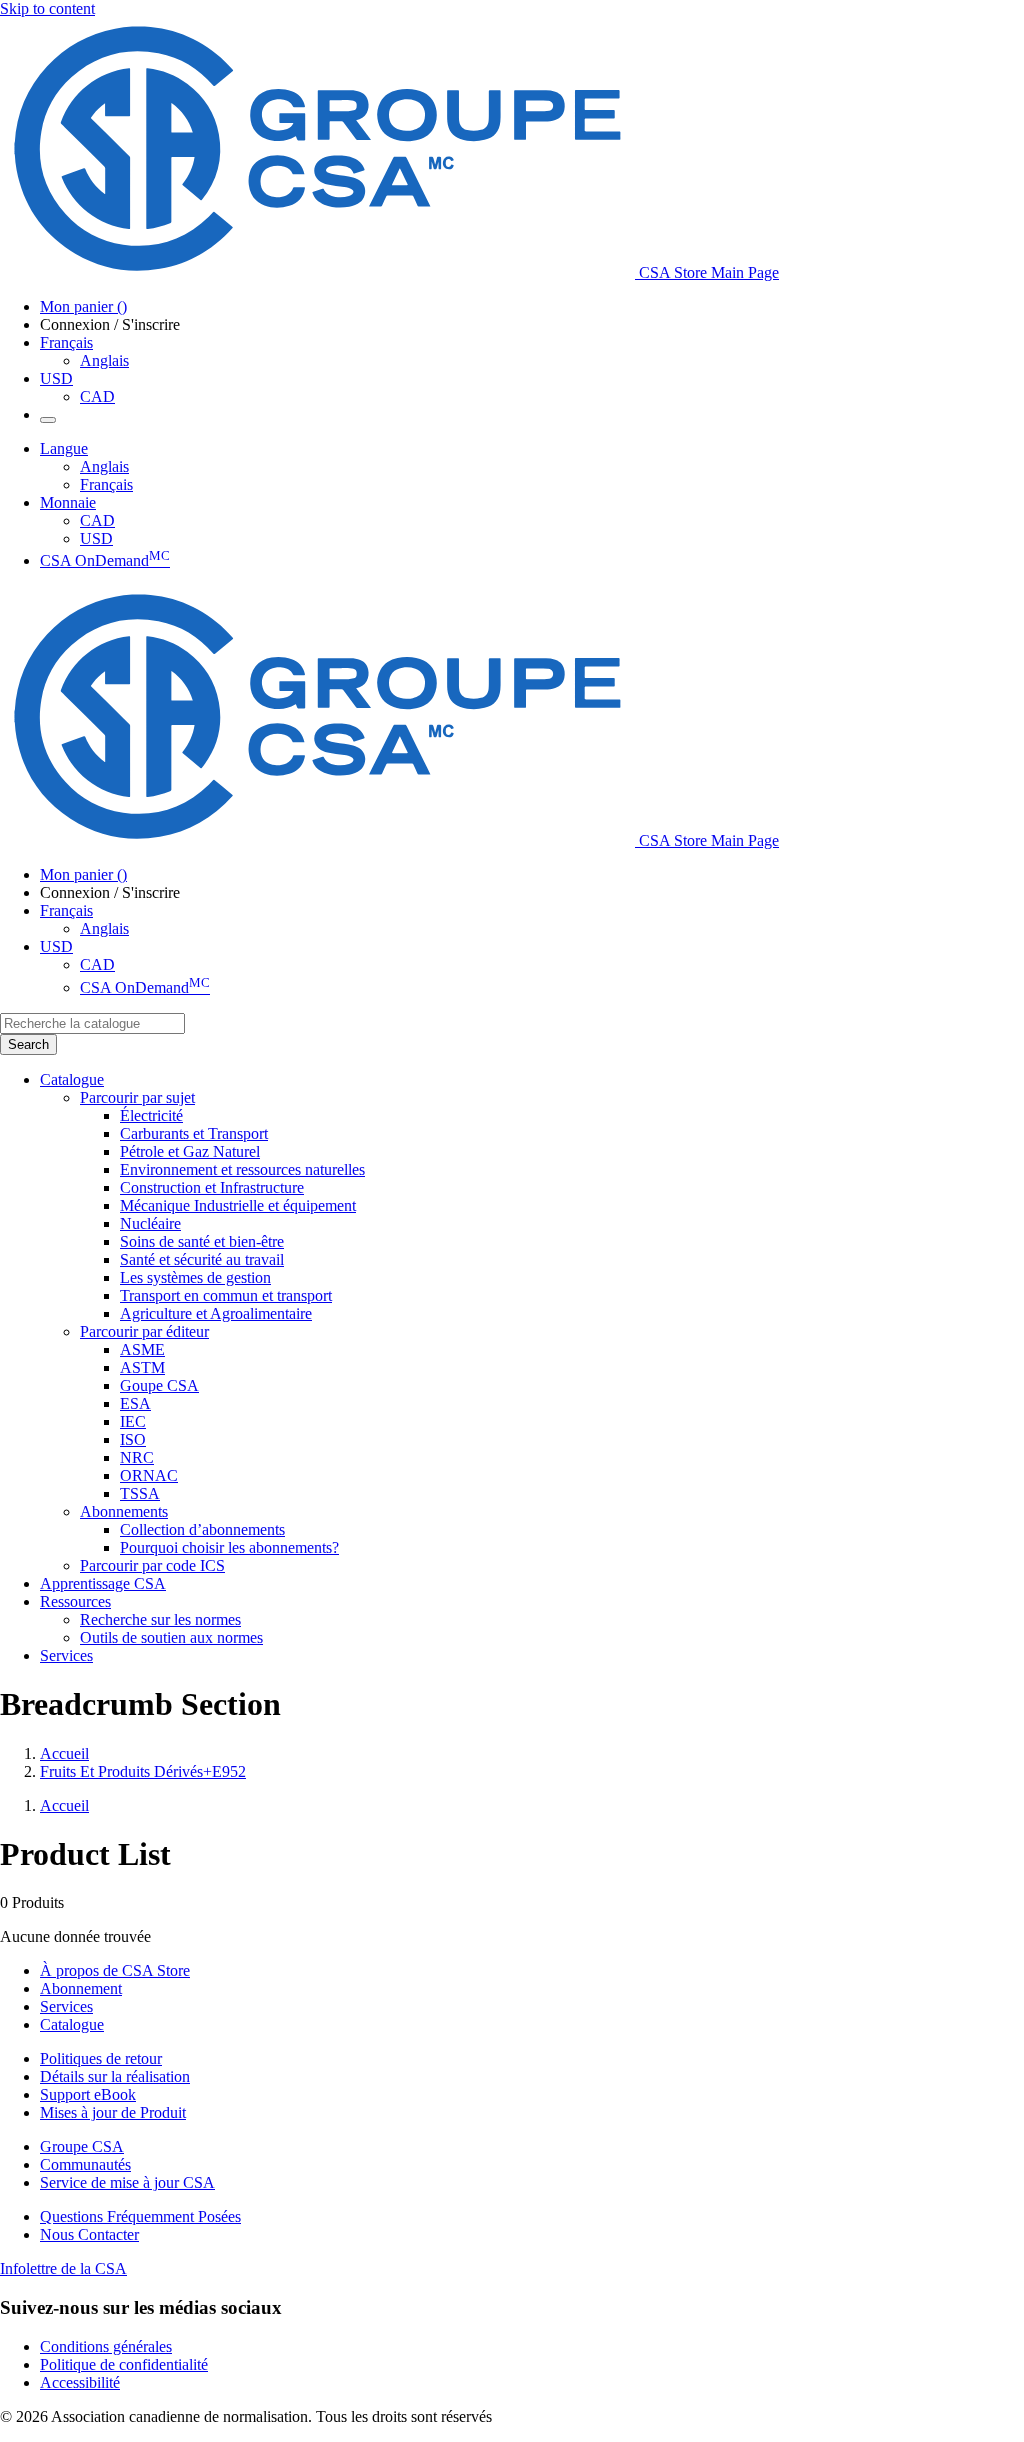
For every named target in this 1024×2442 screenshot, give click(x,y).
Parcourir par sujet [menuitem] (137, 1097)
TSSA (140, 1493)
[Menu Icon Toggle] (48, 420)
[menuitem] (572, 1116)
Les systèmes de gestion (195, 1277)
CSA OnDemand (105, 560)
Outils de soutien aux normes (171, 1637)
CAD (97, 396)
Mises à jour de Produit (113, 2112)
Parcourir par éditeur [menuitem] (144, 1331)
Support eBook (88, 2094)
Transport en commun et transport (226, 1295)
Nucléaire (150, 1223)
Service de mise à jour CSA (127, 2182)
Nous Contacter (89, 2234)
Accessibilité (80, 2382)
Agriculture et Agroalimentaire (216, 1313)
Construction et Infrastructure (212, 1187)
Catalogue (72, 2024)
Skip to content (47, 8)
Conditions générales (106, 2346)
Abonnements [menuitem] (124, 1511)
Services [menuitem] (66, 1655)
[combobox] (92, 1023)
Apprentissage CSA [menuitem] (103, 1583)
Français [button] (66, 342)
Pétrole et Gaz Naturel (190, 1151)
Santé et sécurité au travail (202, 1259)
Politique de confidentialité (124, 2364)
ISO (133, 1439)
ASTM (142, 1367)
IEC (133, 1421)
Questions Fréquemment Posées (140, 2216)
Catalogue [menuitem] (72, 1079)
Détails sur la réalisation (115, 2076)
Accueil (64, 1753)
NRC (137, 1457)
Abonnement (81, 1988)
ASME (142, 1349)
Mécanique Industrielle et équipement (238, 1205)
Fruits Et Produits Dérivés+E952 (143, 1771)
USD (56, 378)
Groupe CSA (82, 2146)
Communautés (85, 2164)
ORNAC (149, 1475)
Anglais (104, 360)
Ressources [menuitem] (75, 1601)
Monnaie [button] (68, 502)
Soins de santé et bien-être (202, 1241)
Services (66, 2006)
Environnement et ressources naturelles (242, 1169)
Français (106, 484)
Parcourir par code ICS (152, 1565)
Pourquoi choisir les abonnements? (229, 1547)
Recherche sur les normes (160, 1619)
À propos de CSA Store (115, 1970)
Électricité (151, 1115)
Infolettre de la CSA (63, 2268)
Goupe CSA (159, 1385)
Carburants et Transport (194, 1133)
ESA (135, 1403)
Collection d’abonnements (202, 1529)
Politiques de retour (101, 2058)
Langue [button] (64, 448)
